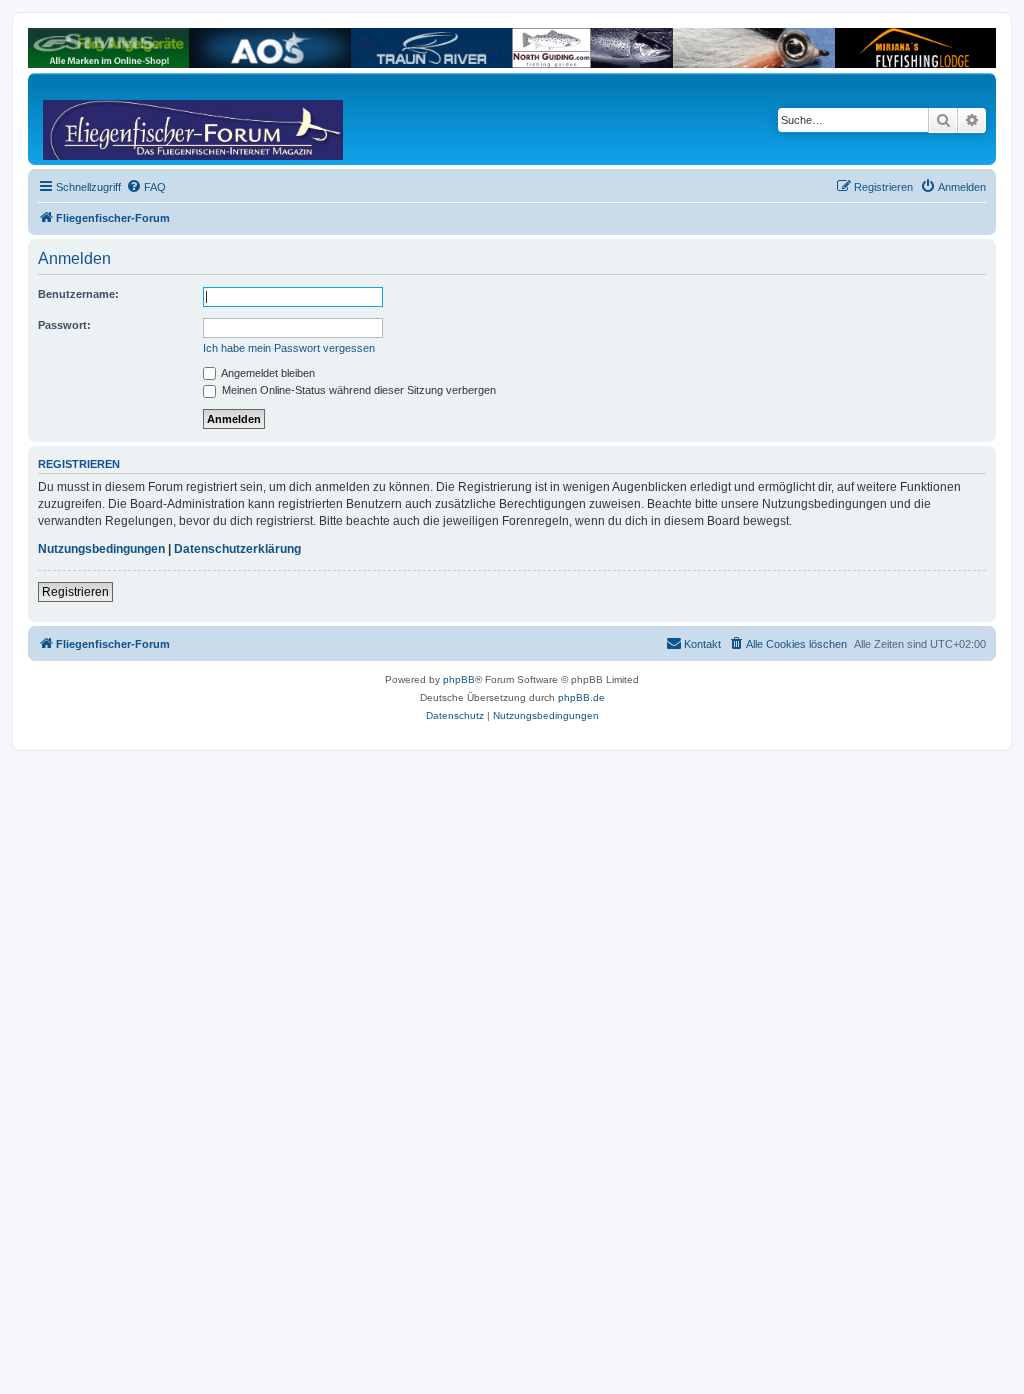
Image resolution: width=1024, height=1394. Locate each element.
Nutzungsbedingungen (101, 549)
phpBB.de (581, 697)
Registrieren (75, 592)
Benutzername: (78, 294)
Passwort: (64, 325)
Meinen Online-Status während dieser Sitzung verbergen (357, 390)
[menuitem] (146, 187)
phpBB (459, 679)
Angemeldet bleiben (267, 373)
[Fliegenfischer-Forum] (119, 119)
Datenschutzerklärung (237, 549)
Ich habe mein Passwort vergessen (289, 348)
